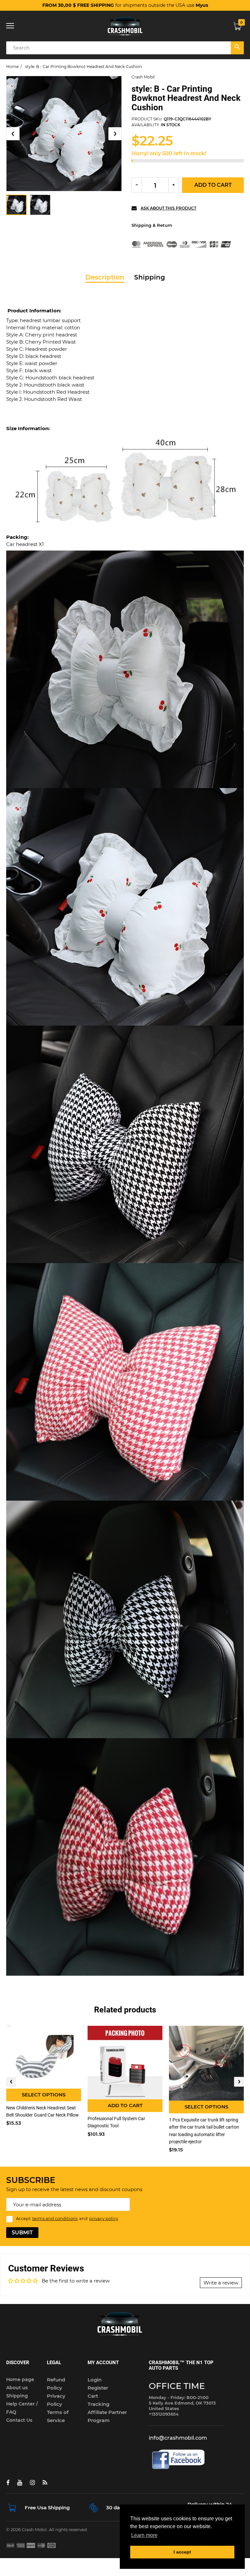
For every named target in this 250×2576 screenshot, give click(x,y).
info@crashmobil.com (178, 2438)
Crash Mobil (143, 77)
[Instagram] (32, 2483)
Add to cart (213, 185)
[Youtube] (20, 2483)
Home (12, 67)
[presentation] (11, 2082)
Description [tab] (105, 277)
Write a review (221, 2283)
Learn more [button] (144, 2535)
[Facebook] (8, 2483)
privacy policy (104, 2218)
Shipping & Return (152, 225)
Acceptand (67, 2218)
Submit (22, 2233)
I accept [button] (182, 2552)
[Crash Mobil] (125, 26)
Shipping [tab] (150, 277)
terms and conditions (55, 2218)
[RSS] (45, 2483)
